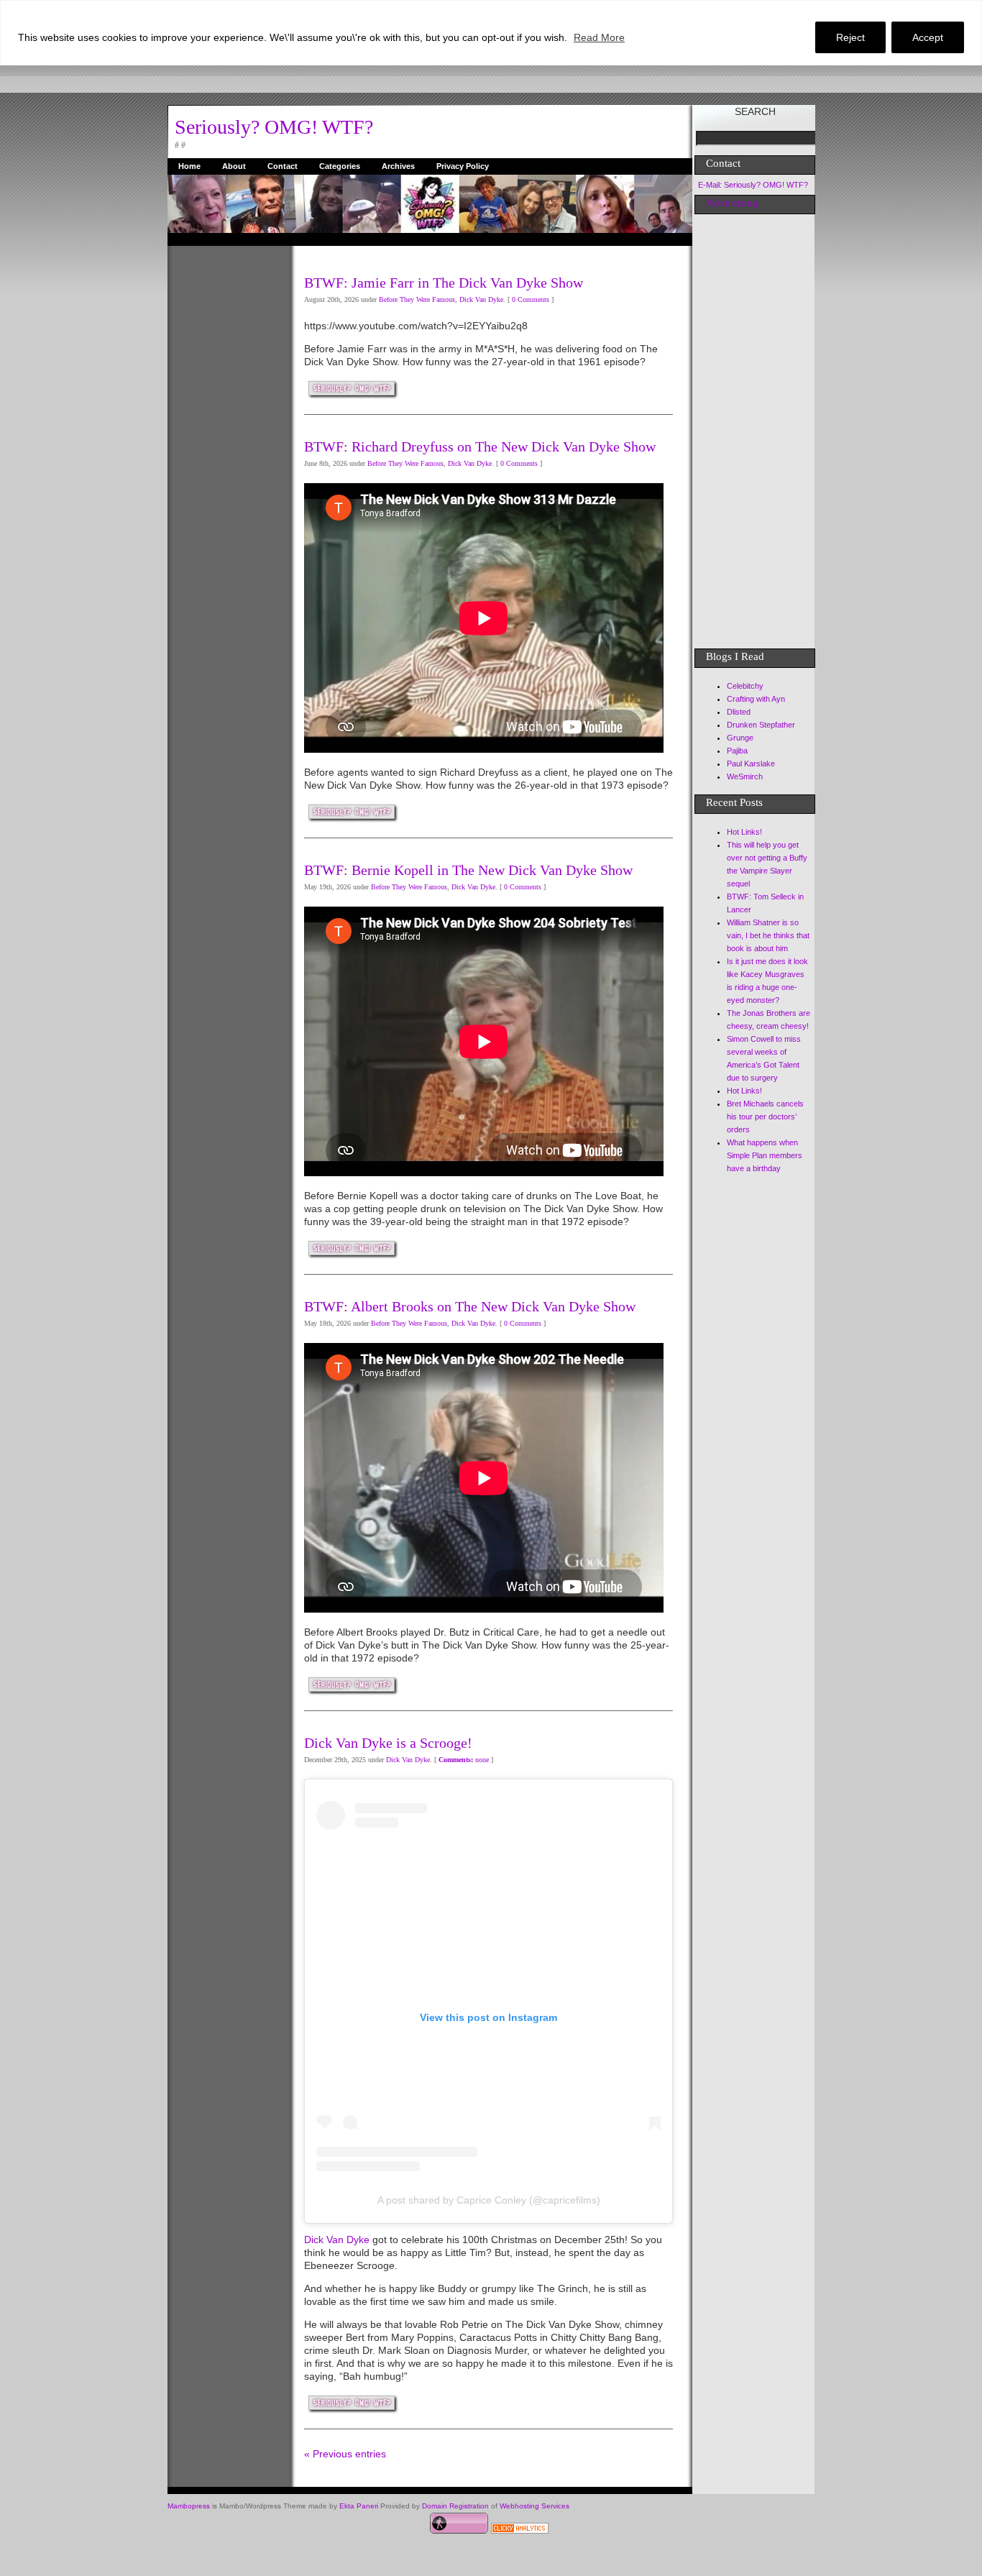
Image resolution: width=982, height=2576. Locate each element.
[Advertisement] (225, 462)
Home (189, 166)
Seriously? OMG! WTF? (274, 127)
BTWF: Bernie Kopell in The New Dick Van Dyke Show (468, 870)
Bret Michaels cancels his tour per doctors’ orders (765, 1117)
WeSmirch (745, 776)
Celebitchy (745, 686)
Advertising (732, 203)
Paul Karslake (751, 764)
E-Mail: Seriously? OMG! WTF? (753, 185)
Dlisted (739, 712)
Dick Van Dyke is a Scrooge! (388, 1743)
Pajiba (737, 751)
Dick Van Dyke (481, 299)
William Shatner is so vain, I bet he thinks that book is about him (768, 935)
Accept (928, 37)
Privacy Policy (463, 166)
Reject (850, 37)
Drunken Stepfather (761, 725)
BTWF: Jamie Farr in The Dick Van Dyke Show (444, 283)
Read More (599, 37)
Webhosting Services (534, 2506)
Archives (398, 166)
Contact (283, 166)
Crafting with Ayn (756, 699)
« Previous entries (345, 2454)
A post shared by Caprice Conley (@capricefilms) (489, 2200)
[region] (491, 33)
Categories (340, 166)
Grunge (740, 738)
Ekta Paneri (359, 2506)
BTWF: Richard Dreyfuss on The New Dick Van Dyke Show (480, 446)
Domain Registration (455, 2506)
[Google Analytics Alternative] (520, 2530)
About (234, 166)
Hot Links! (744, 832)
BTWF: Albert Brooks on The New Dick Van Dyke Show (470, 1306)
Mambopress (189, 2506)
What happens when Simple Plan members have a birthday (765, 1155)
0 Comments (531, 299)
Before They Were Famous (417, 299)
